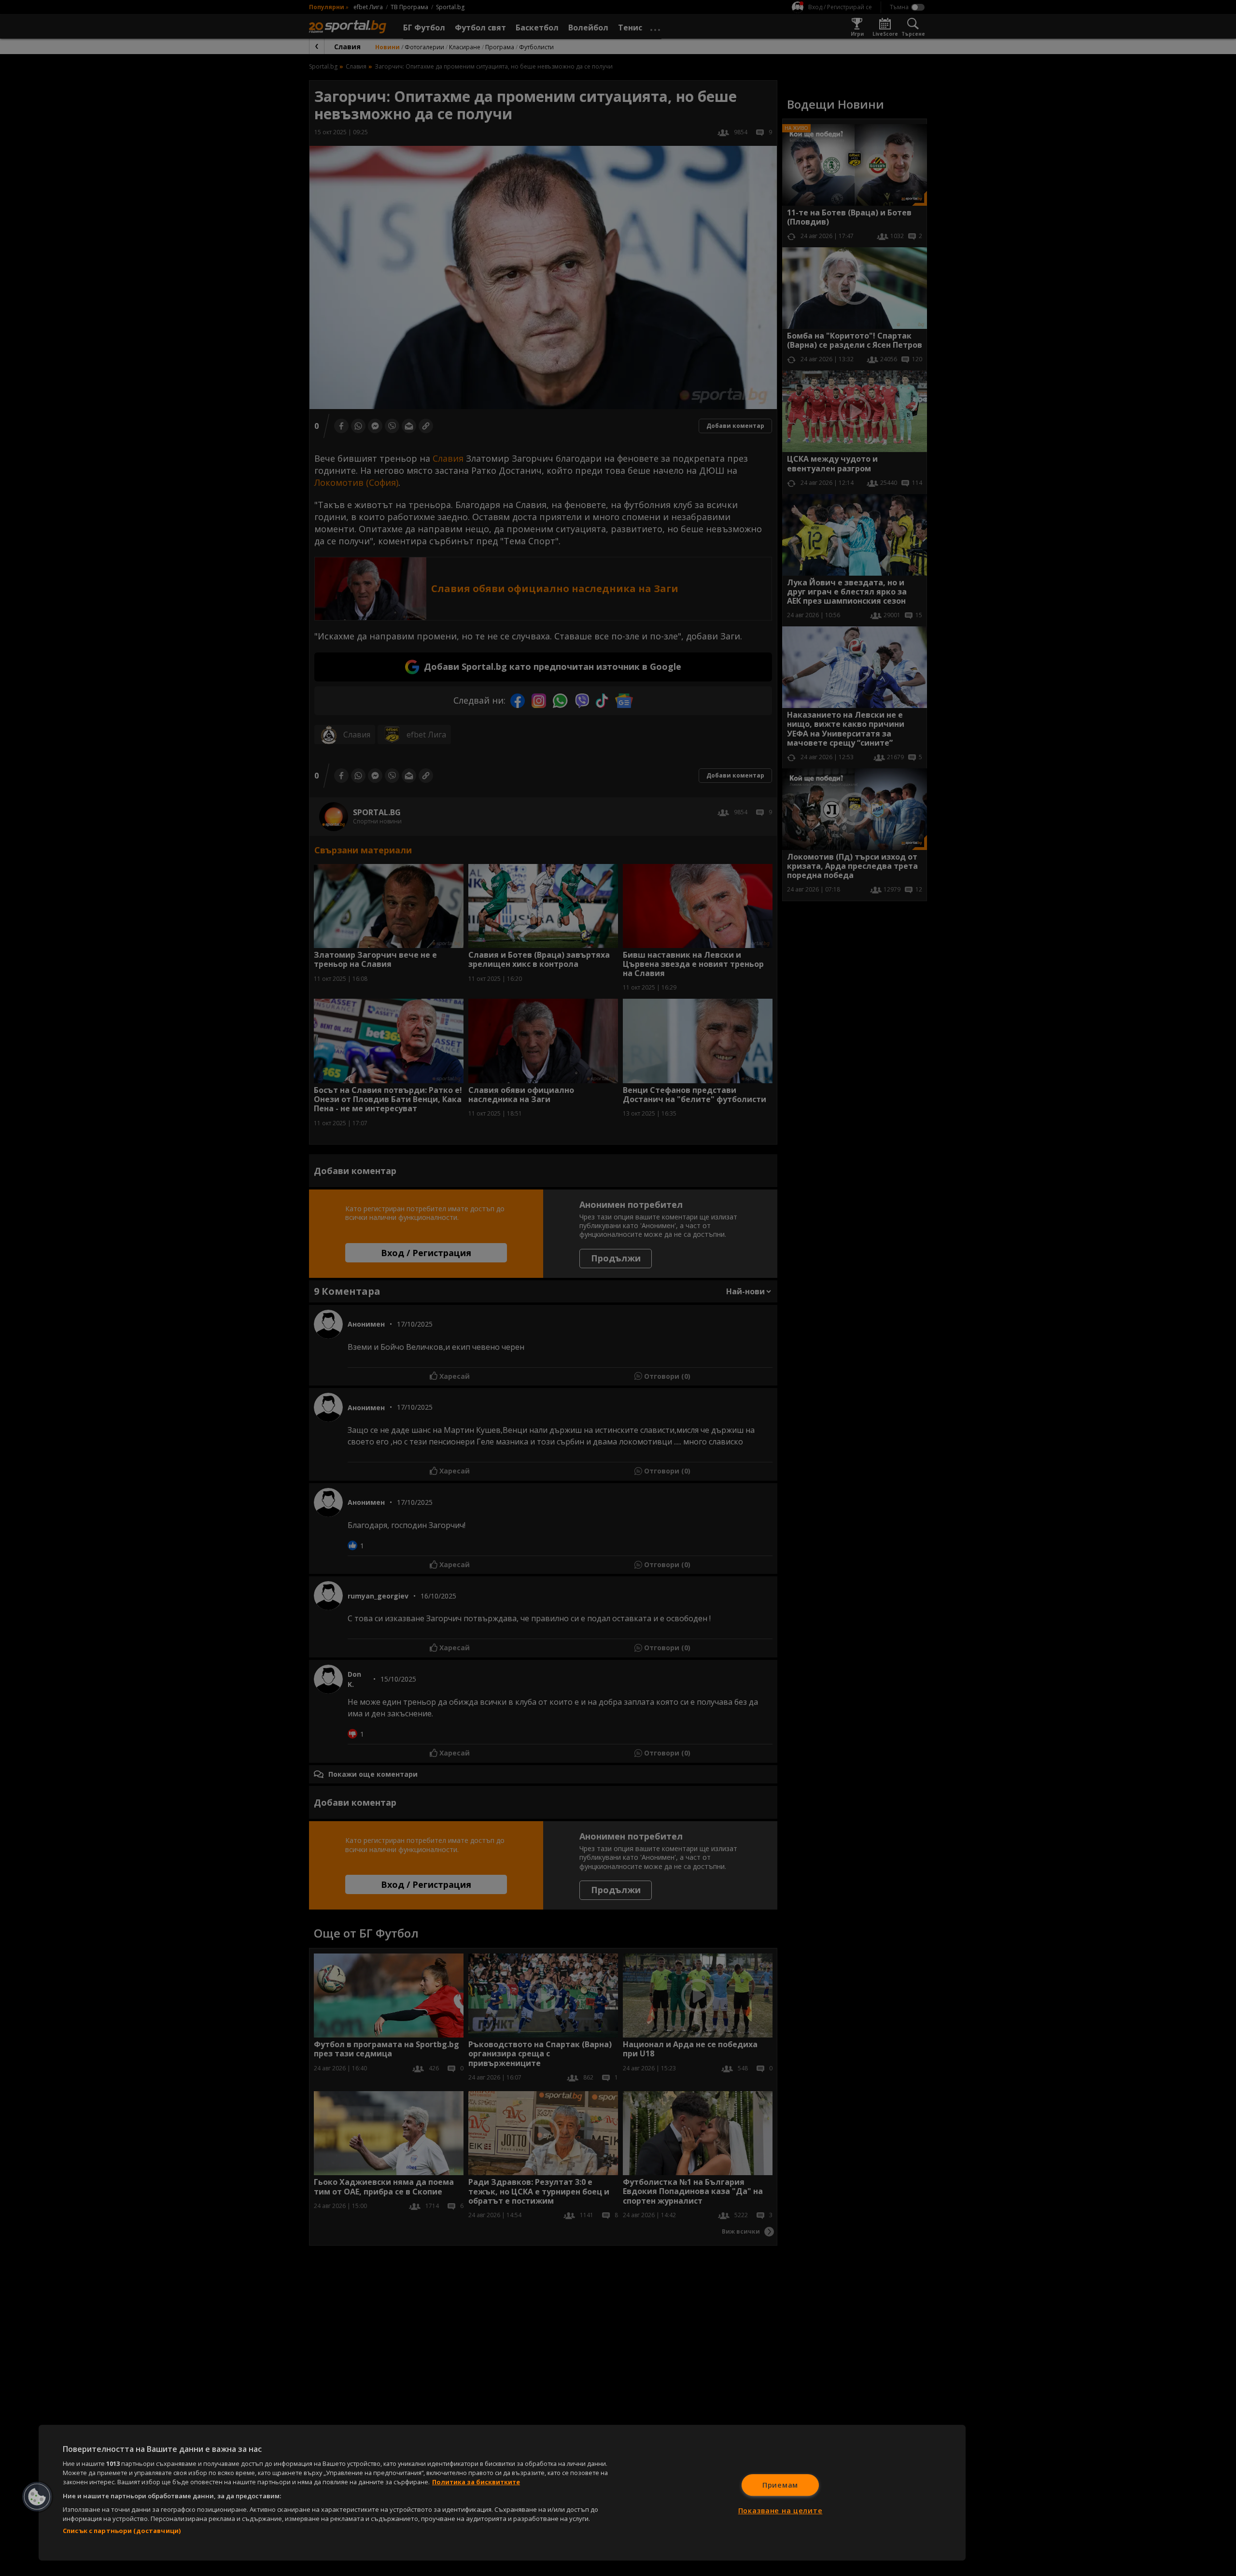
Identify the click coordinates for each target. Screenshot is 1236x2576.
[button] (37, 2497)
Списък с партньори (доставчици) (122, 2531)
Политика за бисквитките (476, 2482)
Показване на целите (780, 2511)
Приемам (780, 2485)
